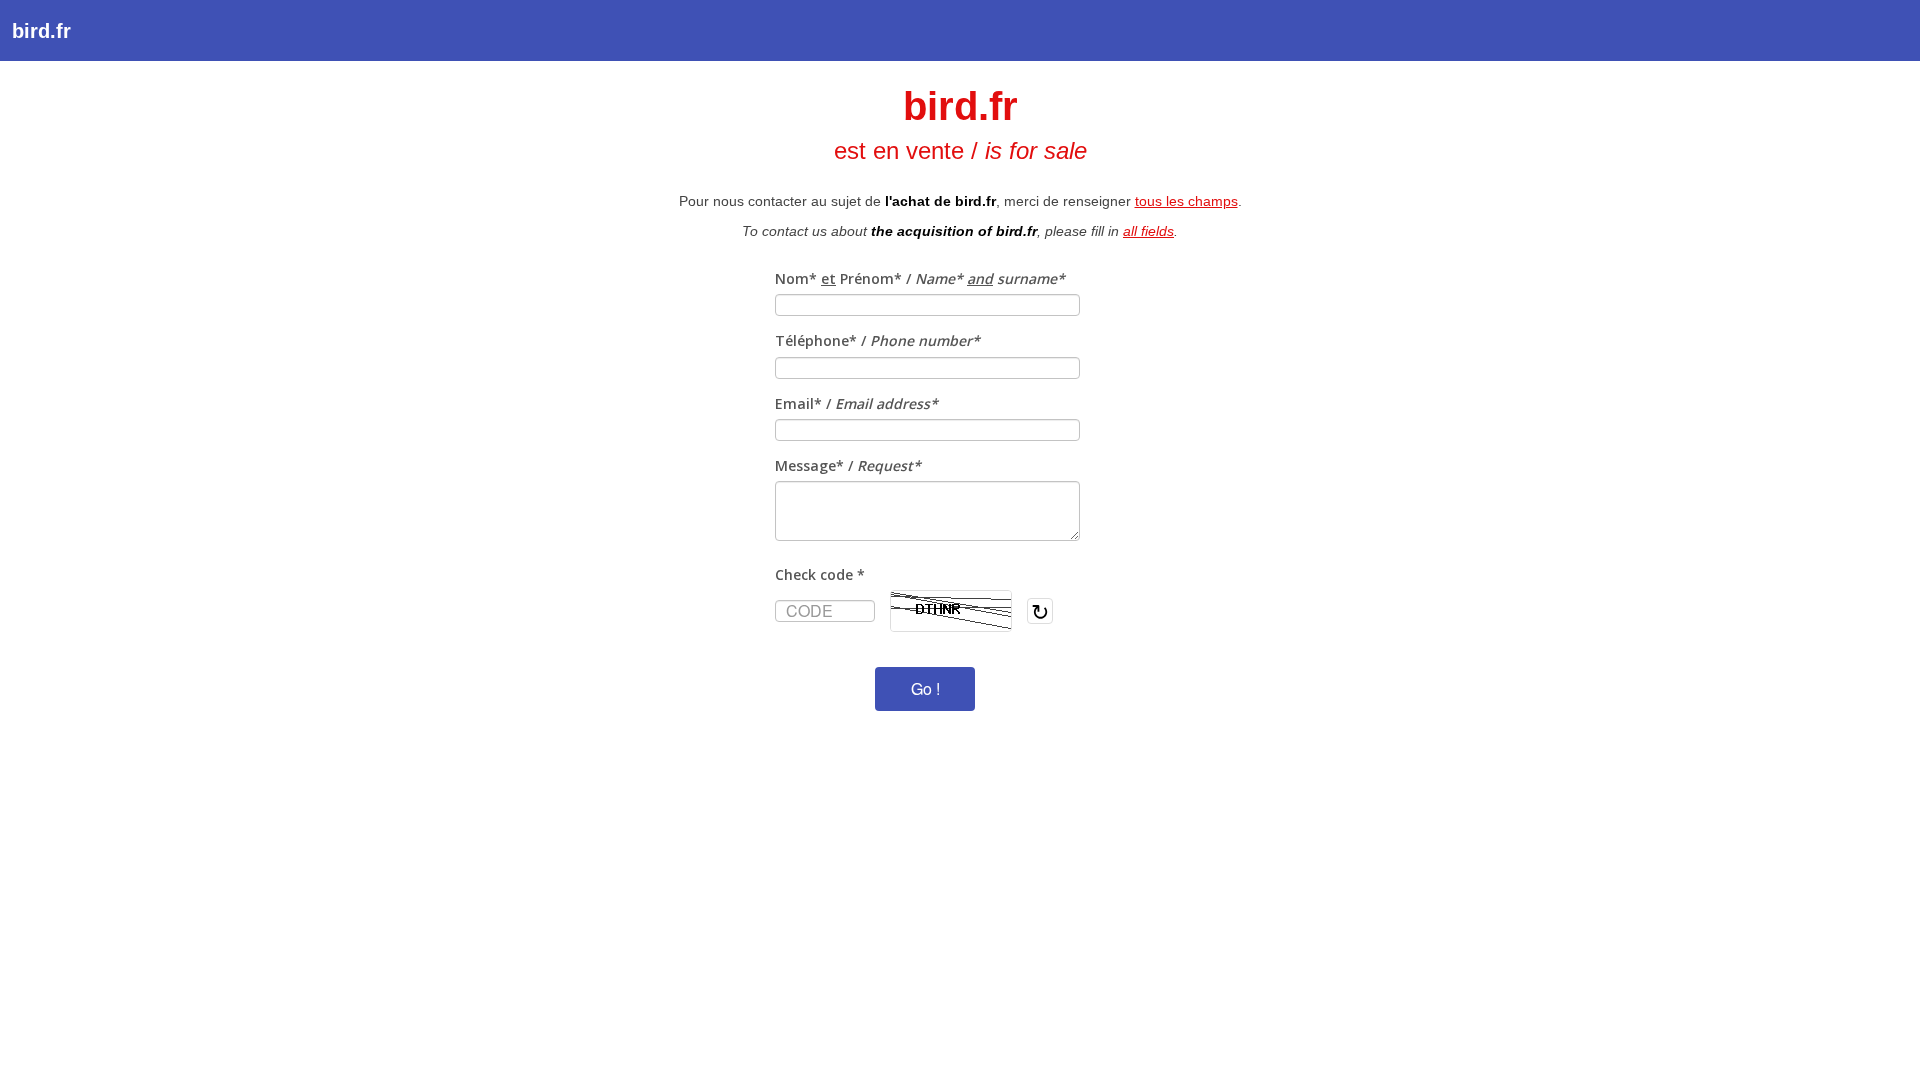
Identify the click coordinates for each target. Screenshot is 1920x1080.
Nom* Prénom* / (920, 278)
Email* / (856, 403)
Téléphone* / (877, 340)
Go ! (925, 688)
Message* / (848, 465)
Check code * (820, 574)
